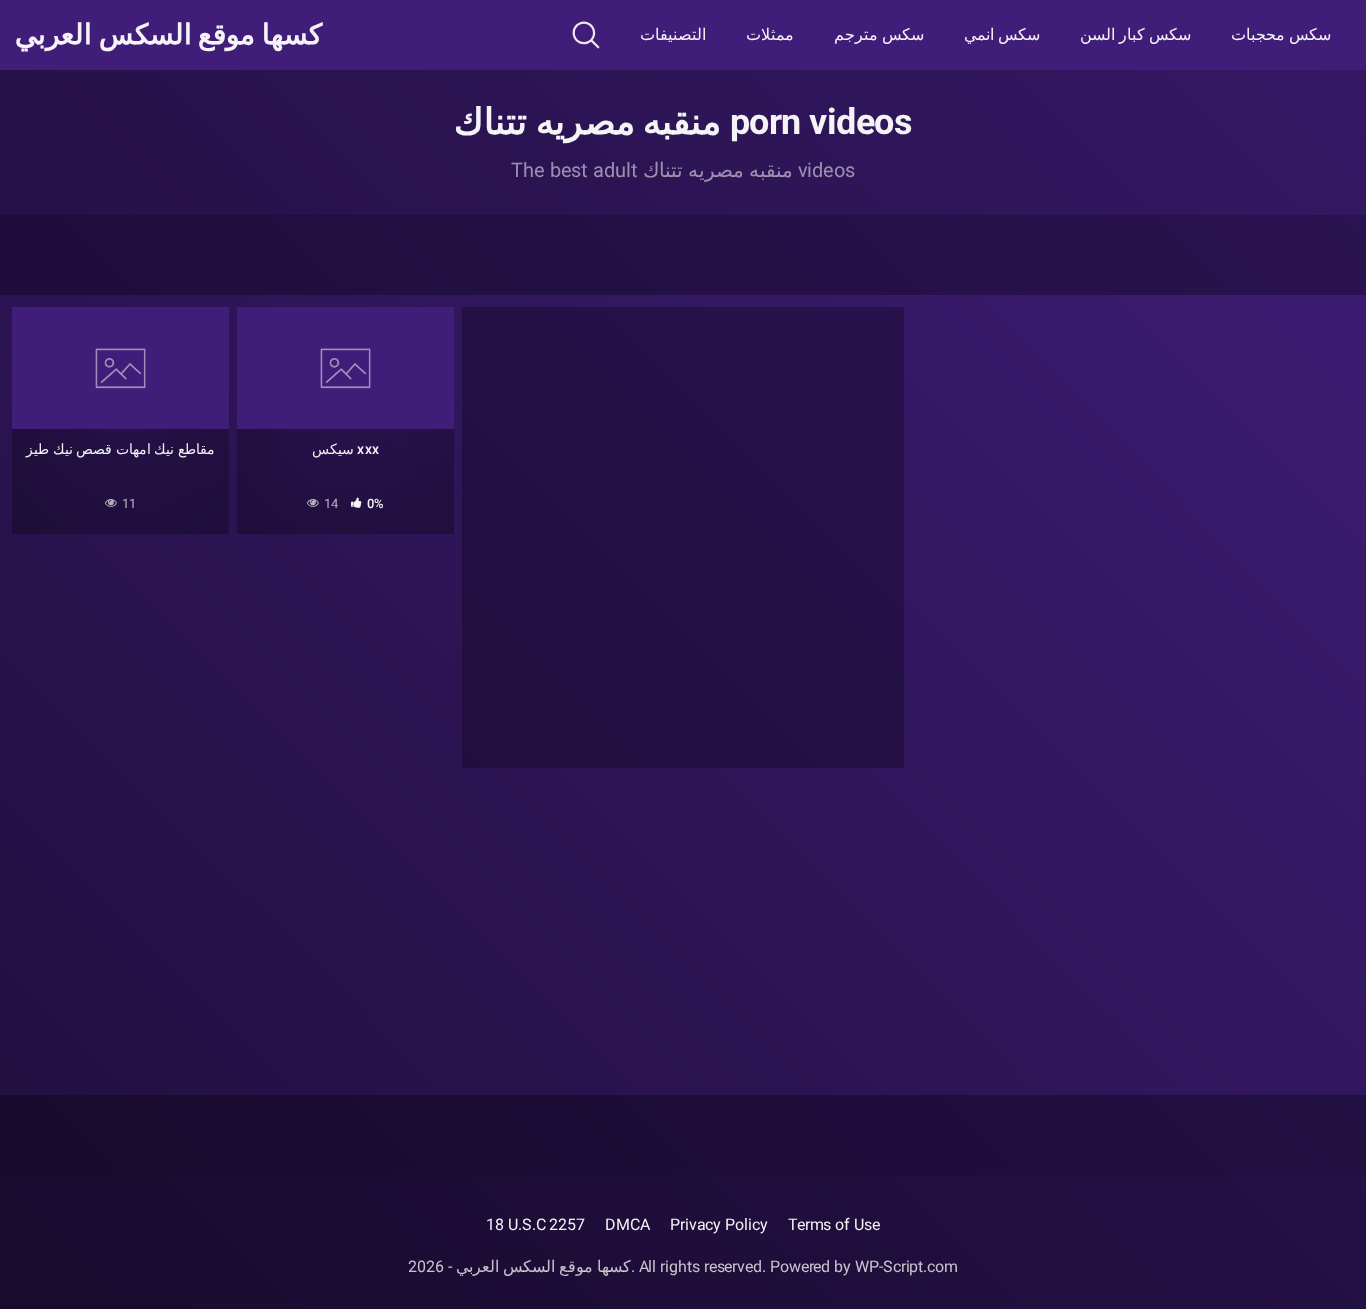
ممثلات (770, 34)
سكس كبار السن (1135, 34)
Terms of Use (834, 1224)
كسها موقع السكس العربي (168, 35)
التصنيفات (673, 34)
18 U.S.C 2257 (535, 1224)
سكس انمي (1002, 34)
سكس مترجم (879, 34)
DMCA (627, 1224)
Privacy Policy (719, 1224)
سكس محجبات (1281, 34)
